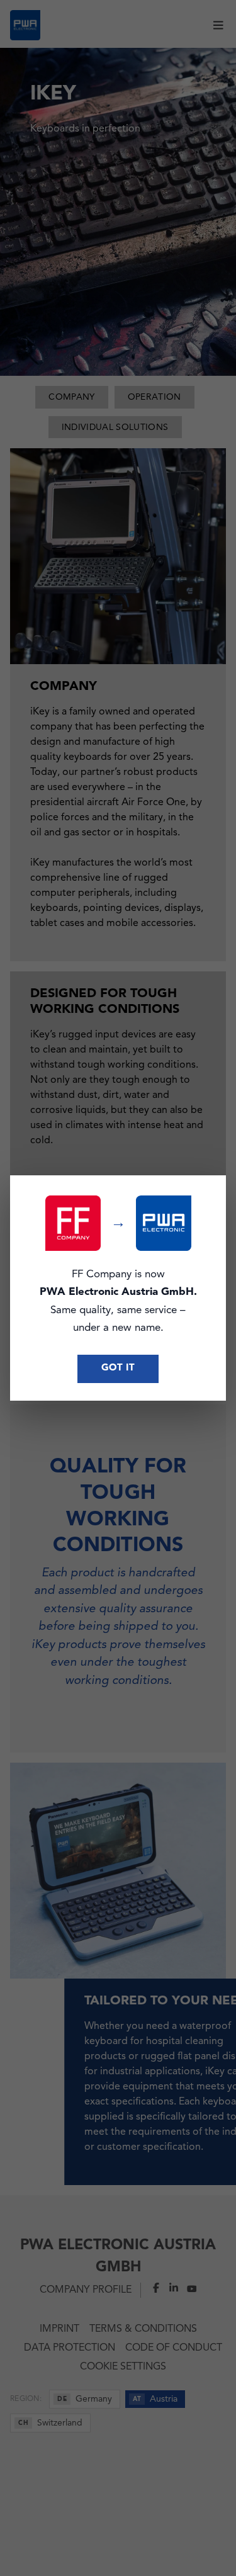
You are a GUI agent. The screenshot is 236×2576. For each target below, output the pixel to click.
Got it (118, 1368)
